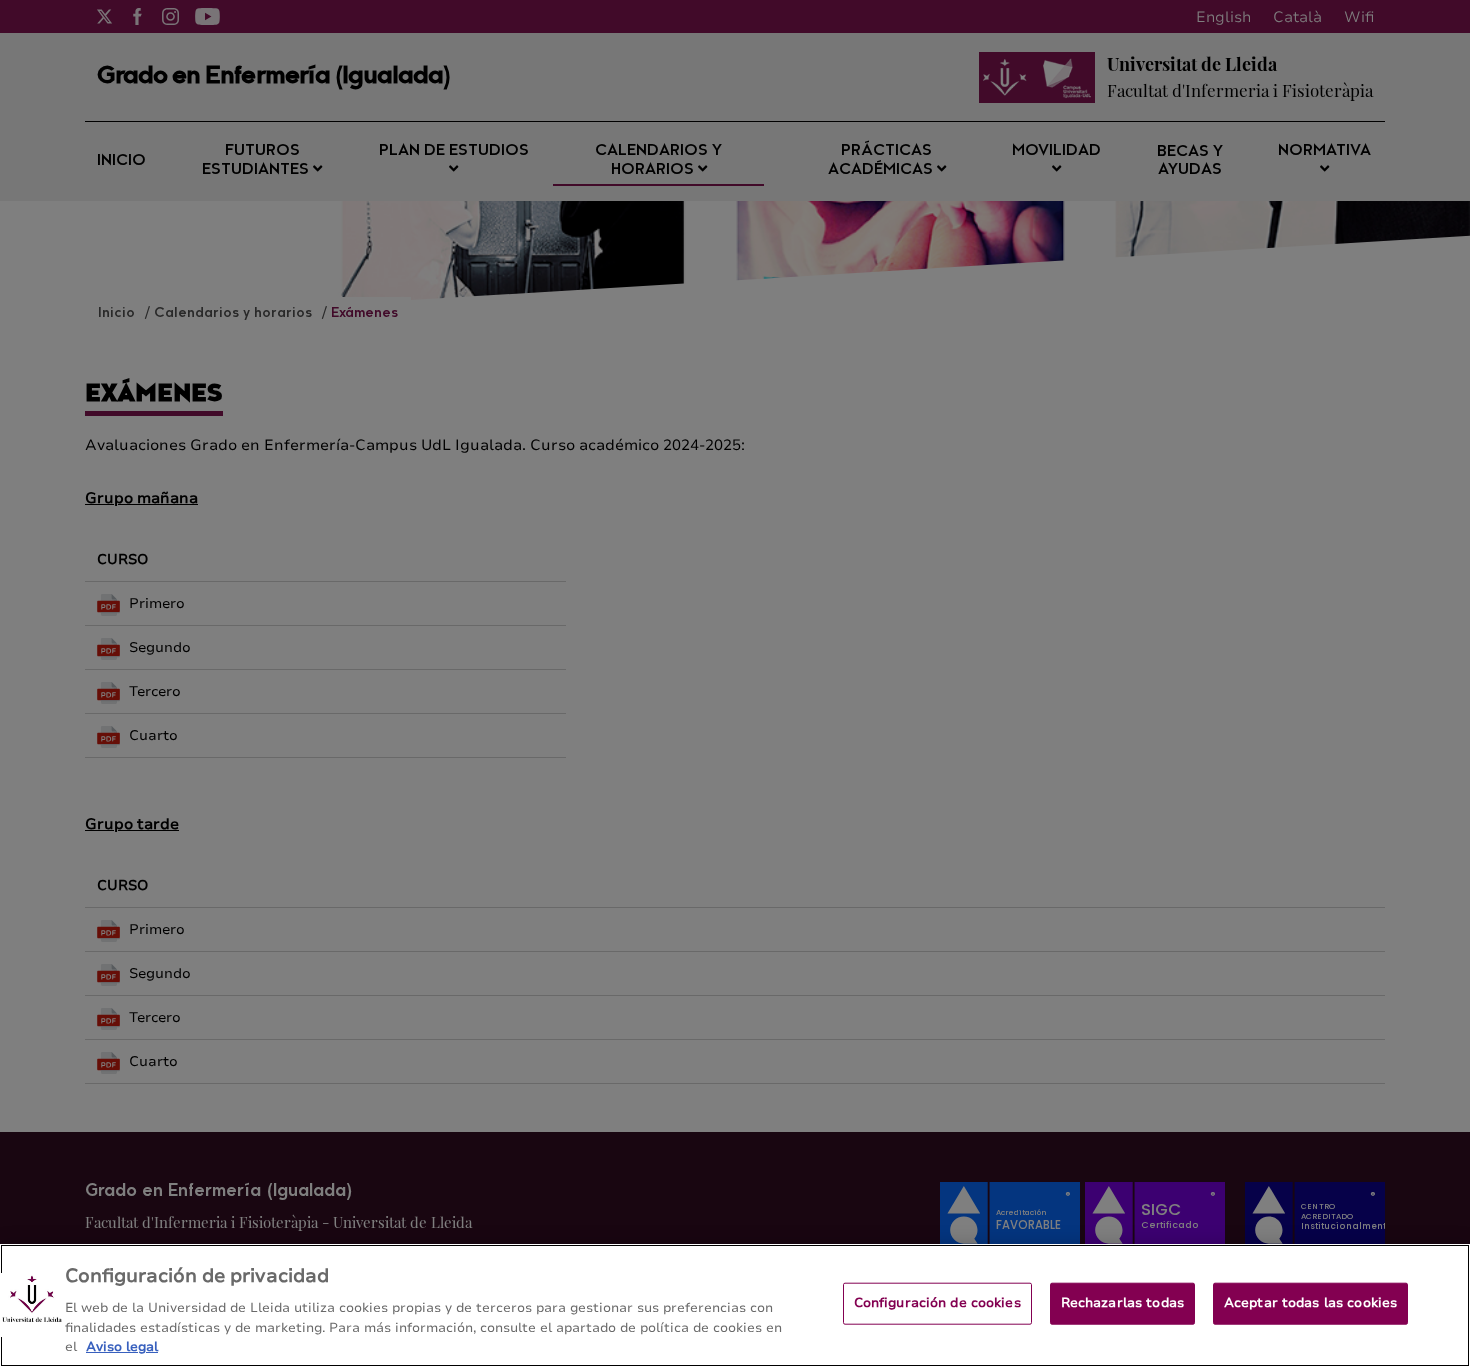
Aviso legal (122, 1346)
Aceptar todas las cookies (1310, 1303)
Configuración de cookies (937, 1303)
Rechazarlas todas (1122, 1303)
